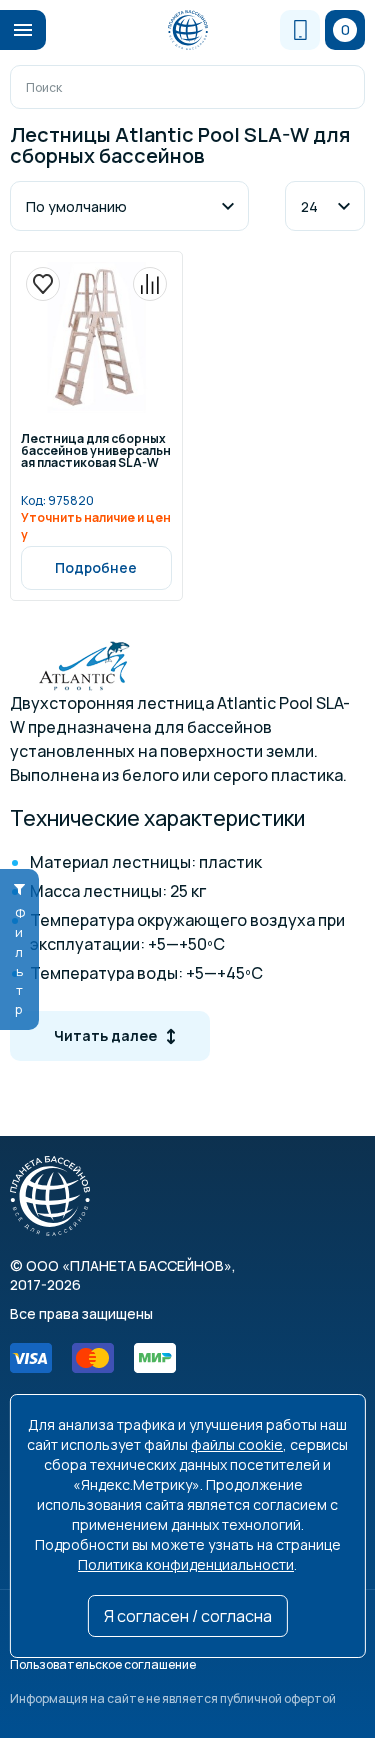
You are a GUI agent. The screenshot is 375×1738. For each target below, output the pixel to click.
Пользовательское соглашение (103, 1664)
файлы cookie (237, 1444)
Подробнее (96, 567)
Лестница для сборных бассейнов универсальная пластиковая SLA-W (96, 452)
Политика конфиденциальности (186, 1564)
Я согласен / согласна (188, 1616)
